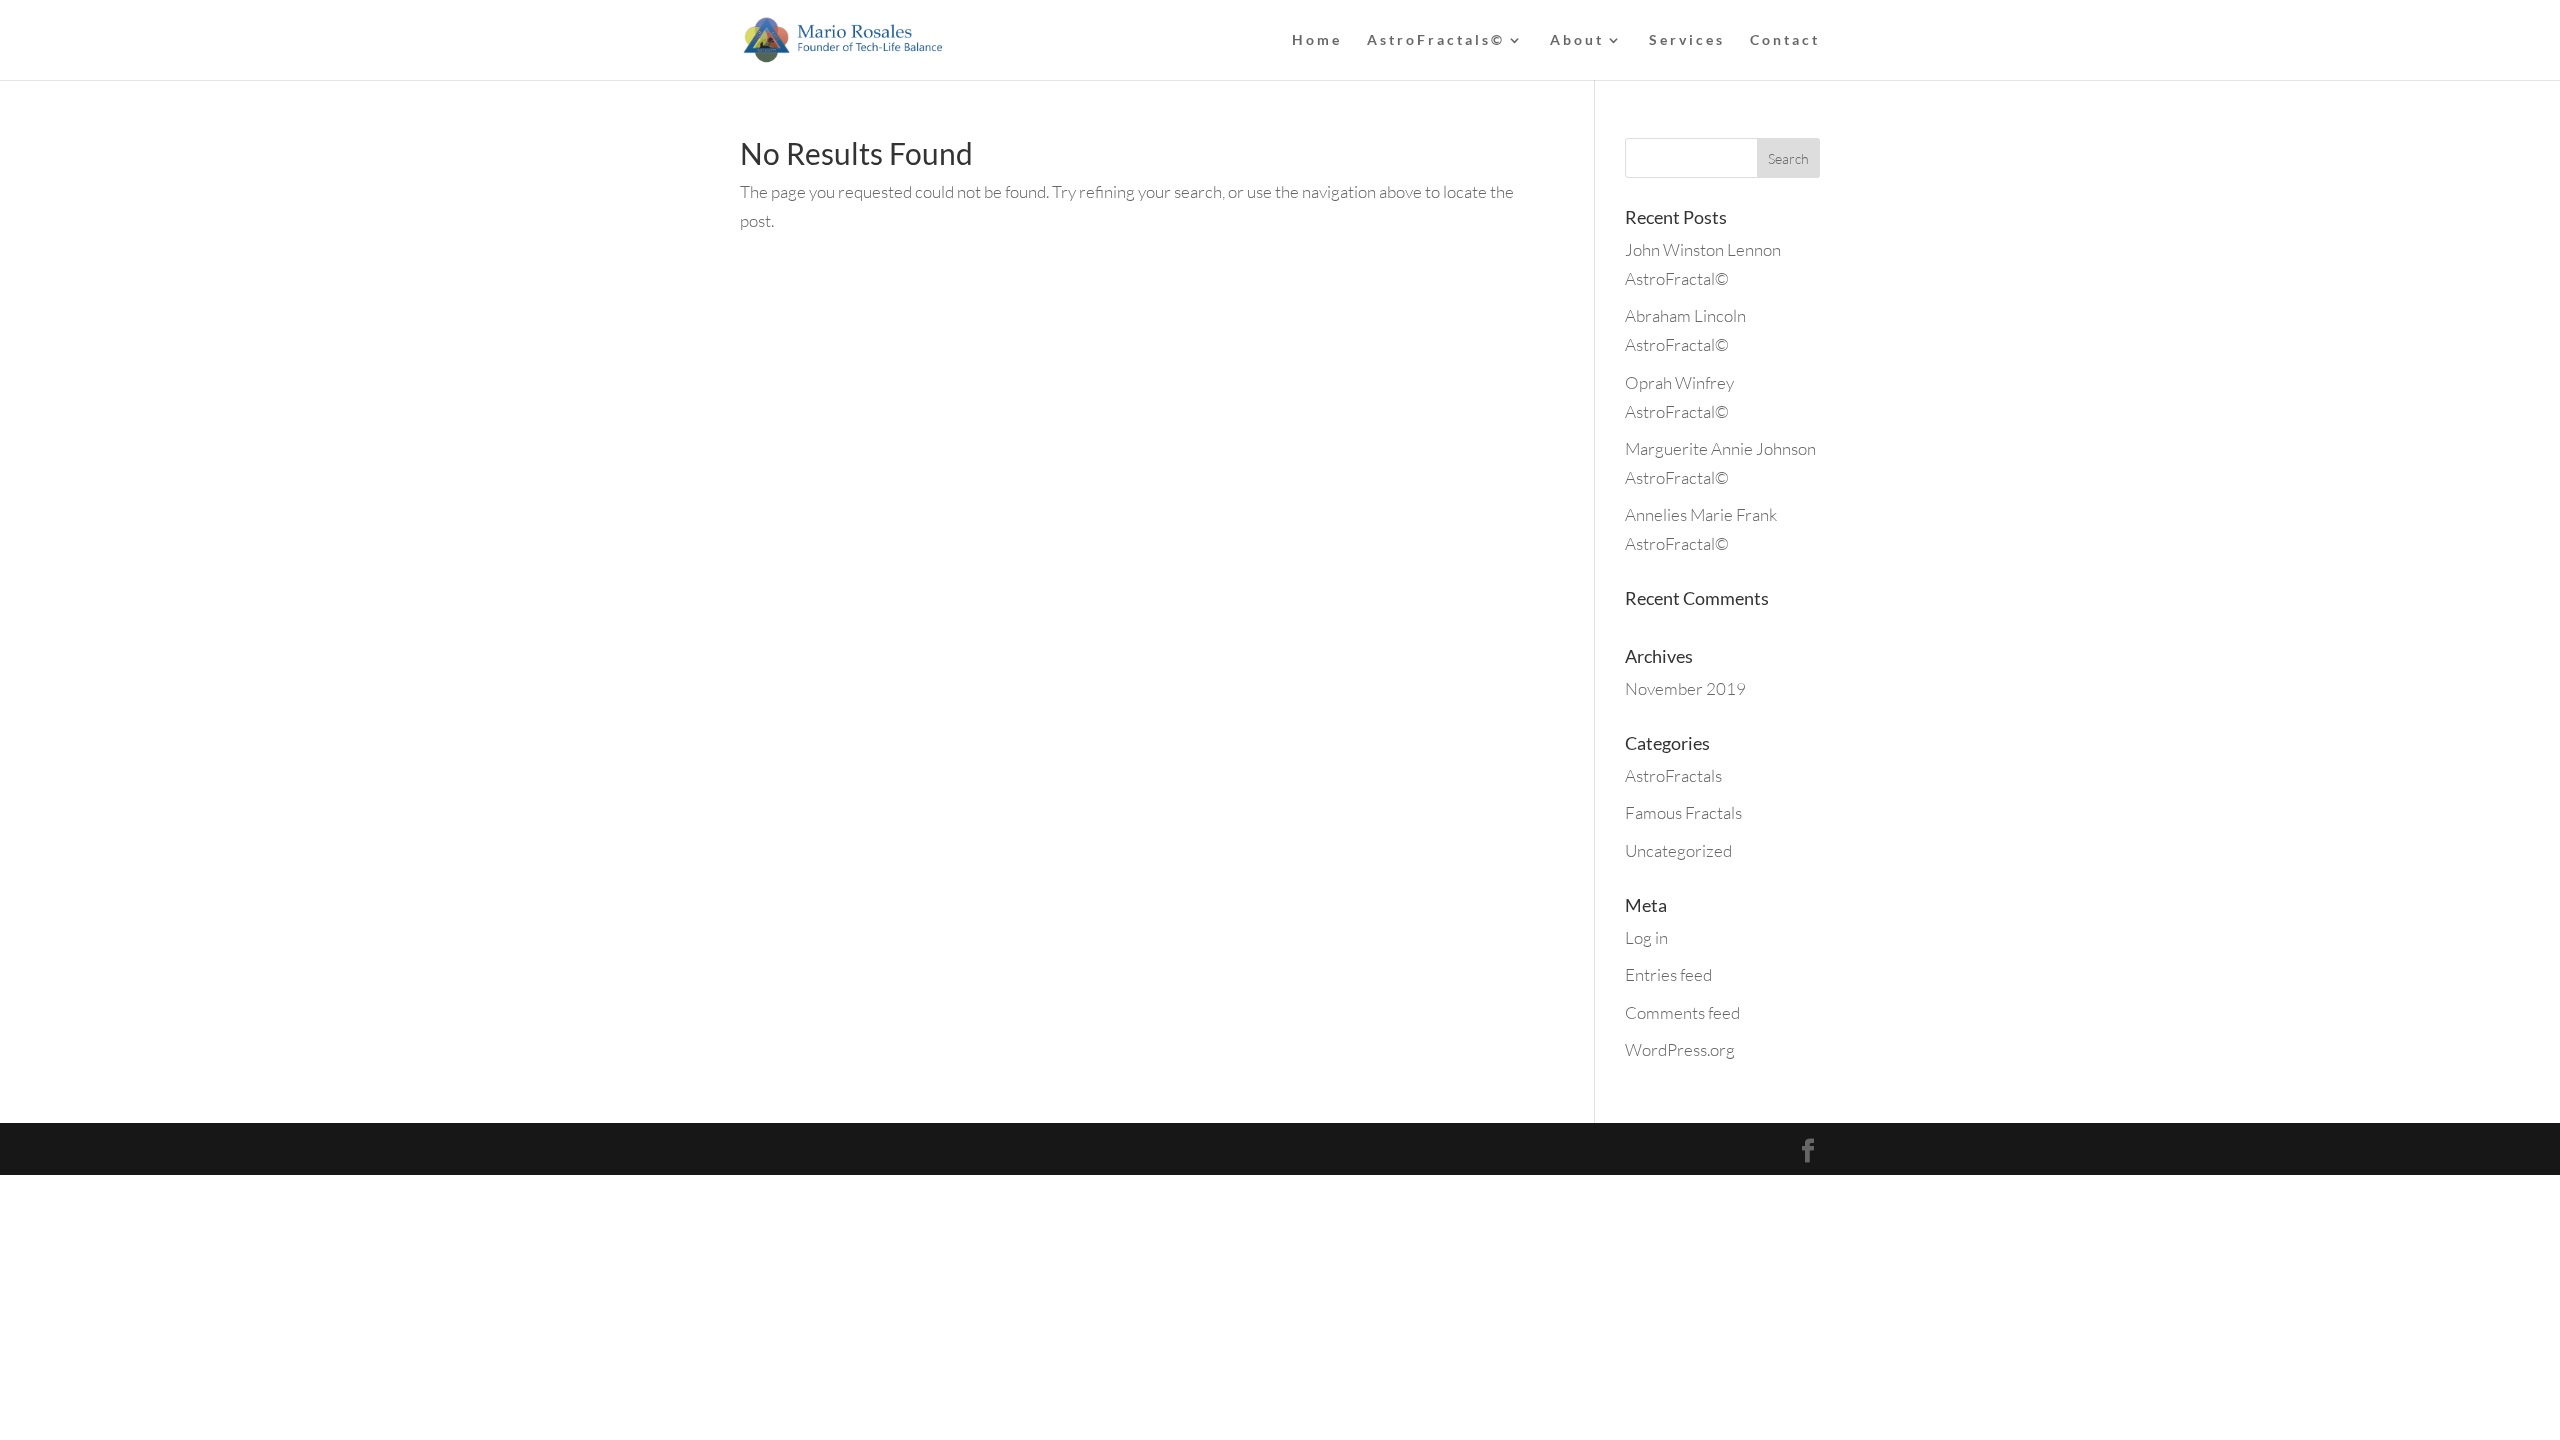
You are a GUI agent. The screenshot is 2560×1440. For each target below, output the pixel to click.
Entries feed (1668, 974)
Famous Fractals (1683, 812)
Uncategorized (1678, 850)
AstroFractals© (1436, 40)
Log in (1646, 937)
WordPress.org (1680, 1049)
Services (1687, 40)
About (1577, 40)
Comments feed (1682, 1012)
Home (1317, 40)
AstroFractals (1673, 775)
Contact (1785, 40)
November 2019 (1685, 688)
